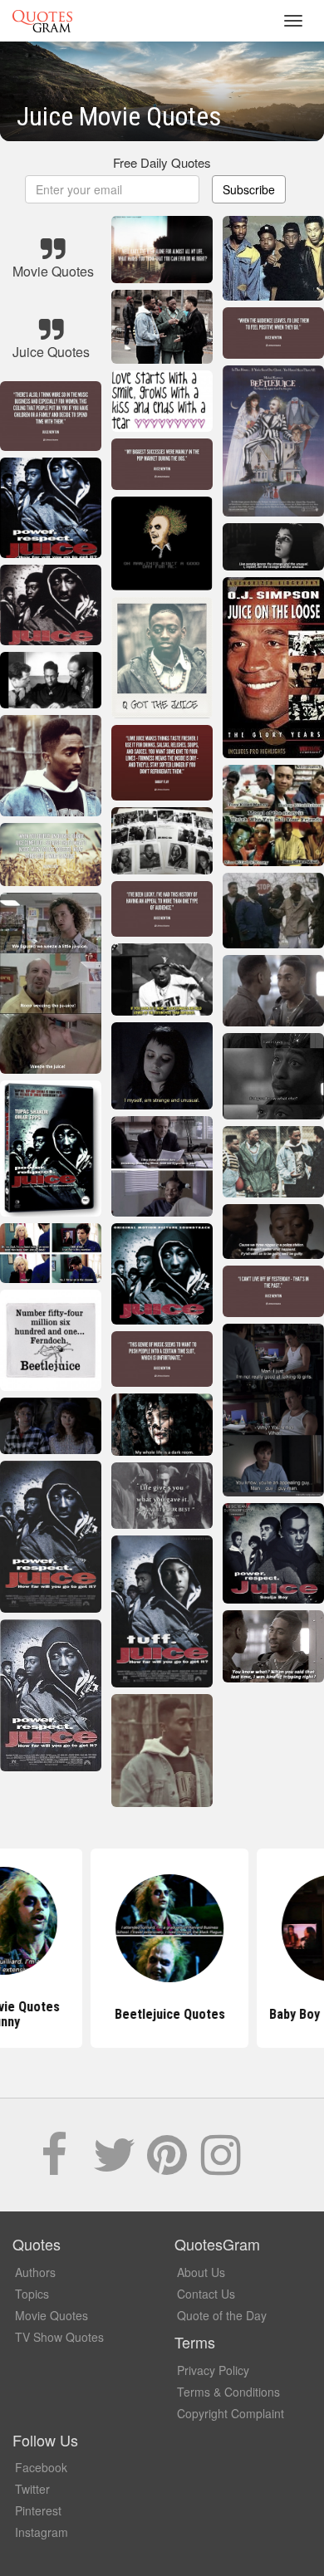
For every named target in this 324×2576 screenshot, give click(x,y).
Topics (32, 2294)
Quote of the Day (222, 2315)
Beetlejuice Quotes (162, 2014)
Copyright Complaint (231, 2413)
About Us (201, 2272)
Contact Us (206, 2294)
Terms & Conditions (228, 2392)
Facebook (41, 2467)
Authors (35, 2272)
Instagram (42, 2532)
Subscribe (249, 189)
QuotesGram (42, 21)
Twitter (32, 2489)
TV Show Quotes (59, 2337)
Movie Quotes (52, 2315)
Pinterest (38, 2510)
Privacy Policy (213, 2370)
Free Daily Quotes (162, 162)
